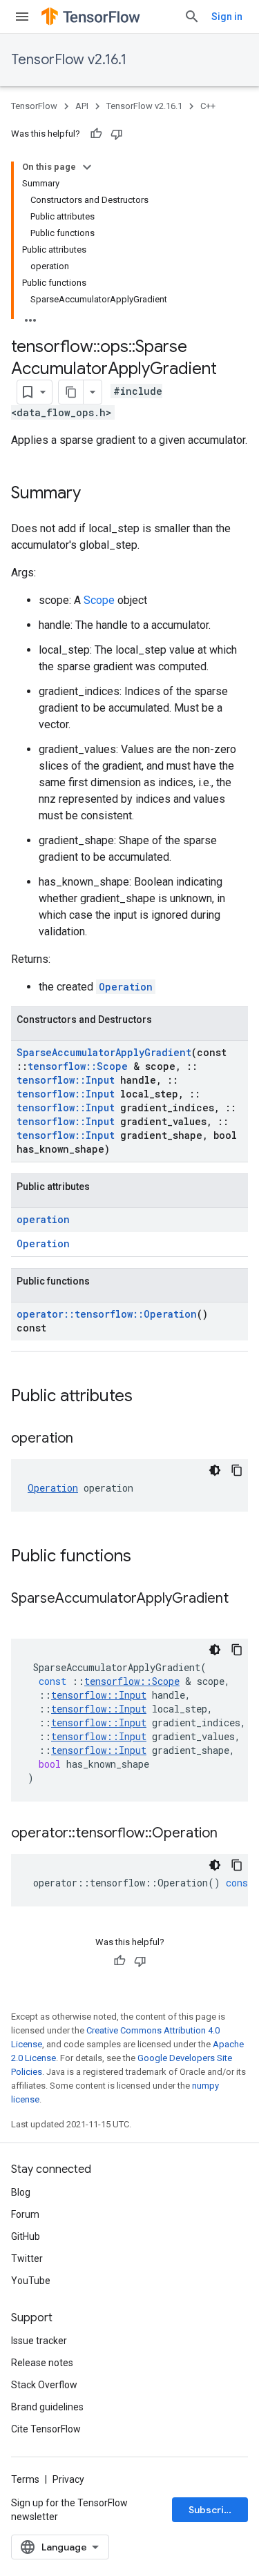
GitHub (26, 2236)
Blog (21, 2192)
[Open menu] (22, 17)
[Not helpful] (117, 134)
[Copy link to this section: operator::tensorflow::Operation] (231, 1834)
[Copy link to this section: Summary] (95, 494)
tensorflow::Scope (78, 1066)
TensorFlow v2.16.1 (69, 60)
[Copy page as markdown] (71, 392)
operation (43, 1219)
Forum (25, 2214)
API (82, 106)
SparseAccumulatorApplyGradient (104, 1052)
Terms (25, 2479)
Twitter (27, 2258)
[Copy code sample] (237, 1470)
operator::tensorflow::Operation (107, 1314)
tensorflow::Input (66, 1080)
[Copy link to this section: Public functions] (145, 1557)
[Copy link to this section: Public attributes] (146, 1397)
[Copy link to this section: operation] (87, 1439)
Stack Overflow (44, 2385)
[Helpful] (96, 134)
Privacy (68, 2479)
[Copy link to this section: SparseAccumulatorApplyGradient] (25, 1619)
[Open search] (192, 17)
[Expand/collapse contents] (87, 167)
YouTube (31, 2281)
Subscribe (212, 2510)
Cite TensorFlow (46, 2429)
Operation (126, 987)
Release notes (42, 2363)
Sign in (227, 17)
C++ (208, 106)
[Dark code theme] (215, 1470)
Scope (99, 600)
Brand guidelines (47, 2407)
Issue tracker (39, 2341)
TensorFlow (34, 106)
